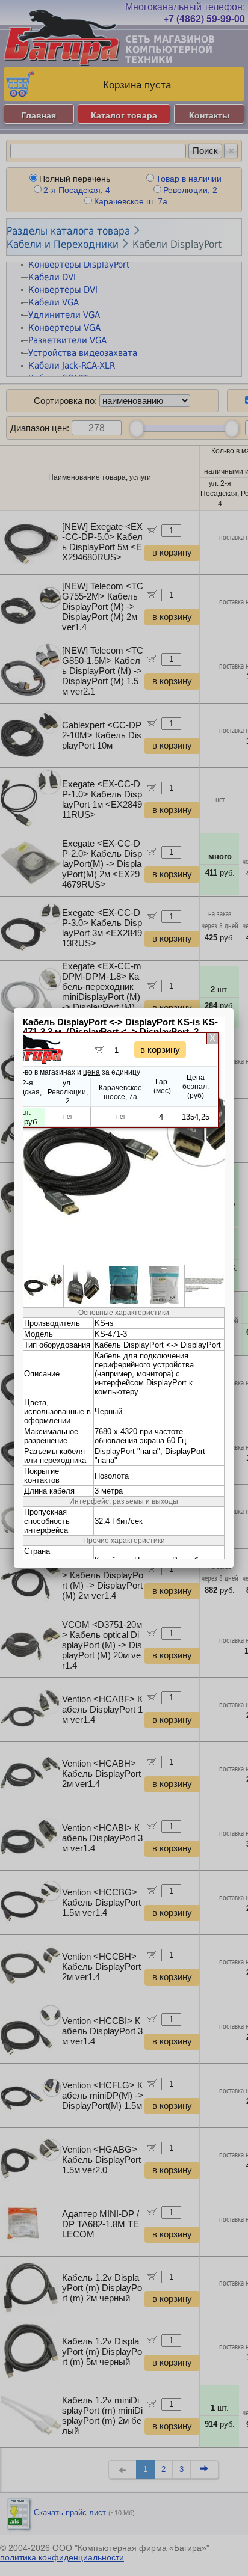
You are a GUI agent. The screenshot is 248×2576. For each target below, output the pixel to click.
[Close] (234, 1008)
